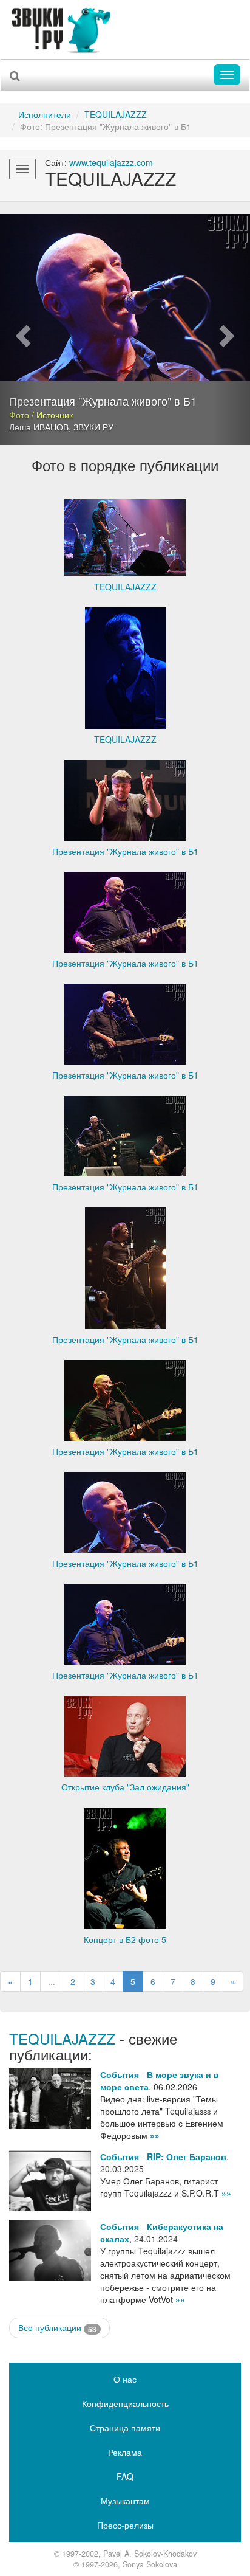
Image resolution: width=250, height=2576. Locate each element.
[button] (19, 330)
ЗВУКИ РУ (93, 427)
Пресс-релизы (125, 2525)
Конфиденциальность (125, 2403)
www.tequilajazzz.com (111, 162)
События (120, 2074)
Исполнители (45, 114)
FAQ (125, 2476)
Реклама (125, 2452)
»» (155, 2135)
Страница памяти (125, 2428)
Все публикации (57, 2328)
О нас (125, 2379)
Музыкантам (125, 2501)
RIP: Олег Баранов (187, 2156)
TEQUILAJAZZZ (116, 114)
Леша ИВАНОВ (39, 427)
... (52, 1981)
